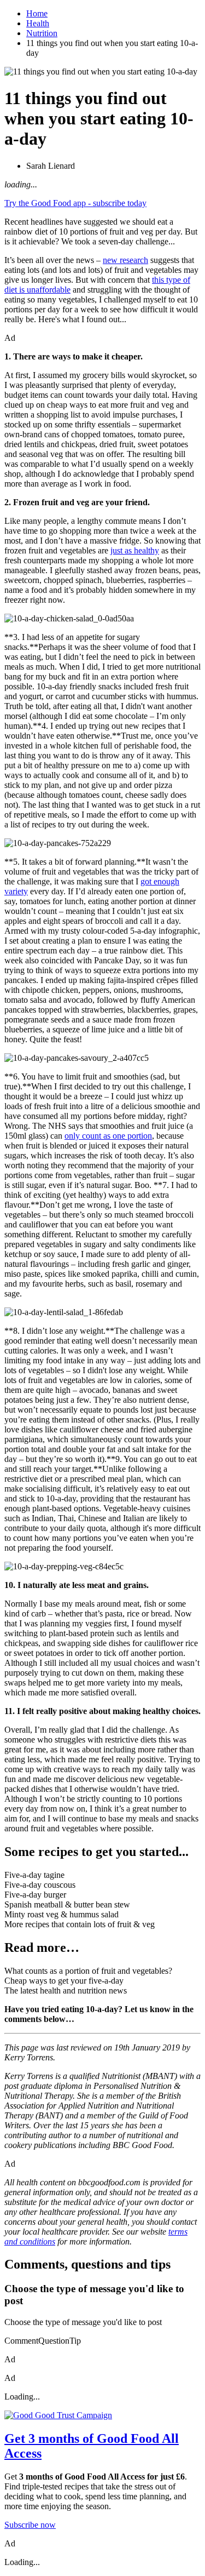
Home (37, 13)
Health (38, 23)
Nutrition (42, 33)
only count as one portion (108, 1136)
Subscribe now (30, 2525)
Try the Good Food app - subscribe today (75, 203)
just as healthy (135, 550)
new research (125, 260)
